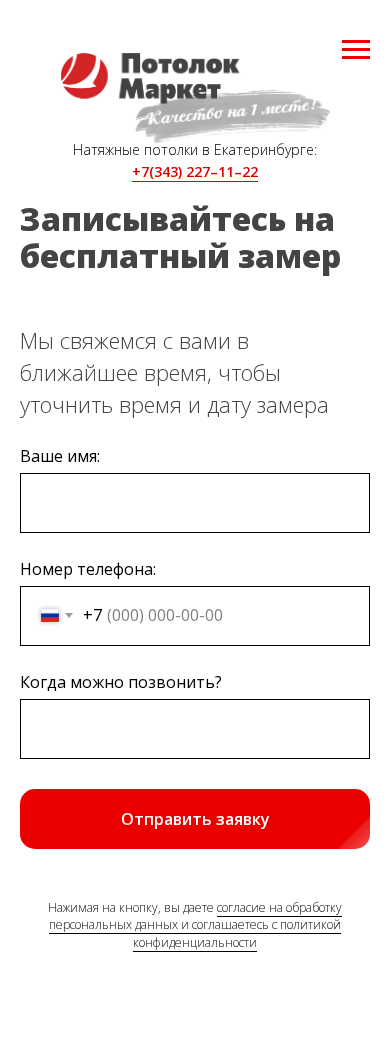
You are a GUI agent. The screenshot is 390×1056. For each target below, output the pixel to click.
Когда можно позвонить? (121, 682)
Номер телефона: (88, 569)
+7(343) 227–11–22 (195, 171)
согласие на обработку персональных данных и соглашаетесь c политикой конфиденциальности (195, 925)
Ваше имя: (60, 456)
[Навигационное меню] (356, 50)
